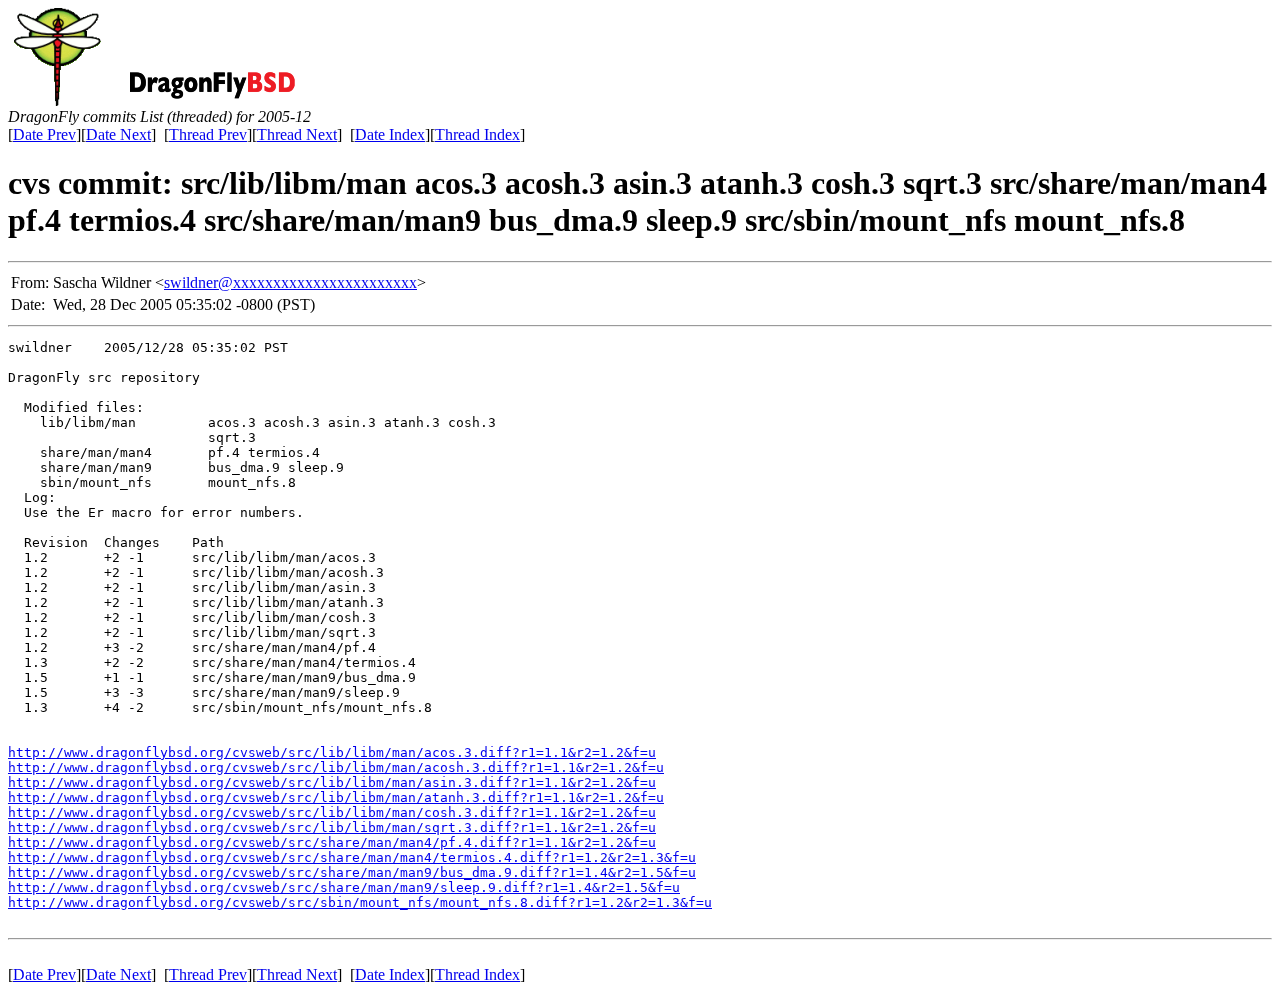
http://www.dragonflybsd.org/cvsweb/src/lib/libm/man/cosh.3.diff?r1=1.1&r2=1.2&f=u (332, 812)
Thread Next (297, 134)
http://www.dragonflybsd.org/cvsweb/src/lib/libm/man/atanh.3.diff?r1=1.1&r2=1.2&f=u (336, 797)
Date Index (390, 134)
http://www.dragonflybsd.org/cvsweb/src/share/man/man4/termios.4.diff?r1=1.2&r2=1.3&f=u (352, 857)
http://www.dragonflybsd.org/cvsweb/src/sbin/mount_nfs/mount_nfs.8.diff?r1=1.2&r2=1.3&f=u (360, 902)
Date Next (118, 134)
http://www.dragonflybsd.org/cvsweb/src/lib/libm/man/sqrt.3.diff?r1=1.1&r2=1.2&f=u (332, 827)
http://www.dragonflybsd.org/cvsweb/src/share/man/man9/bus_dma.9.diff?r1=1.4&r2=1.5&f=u (352, 872)
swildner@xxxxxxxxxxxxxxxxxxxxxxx (290, 282)
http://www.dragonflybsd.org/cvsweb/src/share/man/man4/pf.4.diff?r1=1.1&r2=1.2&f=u (332, 842)
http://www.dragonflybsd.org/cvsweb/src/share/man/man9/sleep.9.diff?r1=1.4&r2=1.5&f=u (344, 887)
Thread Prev (208, 134)
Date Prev (44, 134)
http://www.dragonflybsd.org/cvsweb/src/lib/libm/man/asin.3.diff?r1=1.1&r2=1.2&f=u (332, 782)
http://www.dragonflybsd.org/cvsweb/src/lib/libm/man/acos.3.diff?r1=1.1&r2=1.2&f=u (332, 752)
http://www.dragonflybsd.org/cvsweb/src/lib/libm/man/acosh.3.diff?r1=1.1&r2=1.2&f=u (336, 767)
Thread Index (477, 134)
